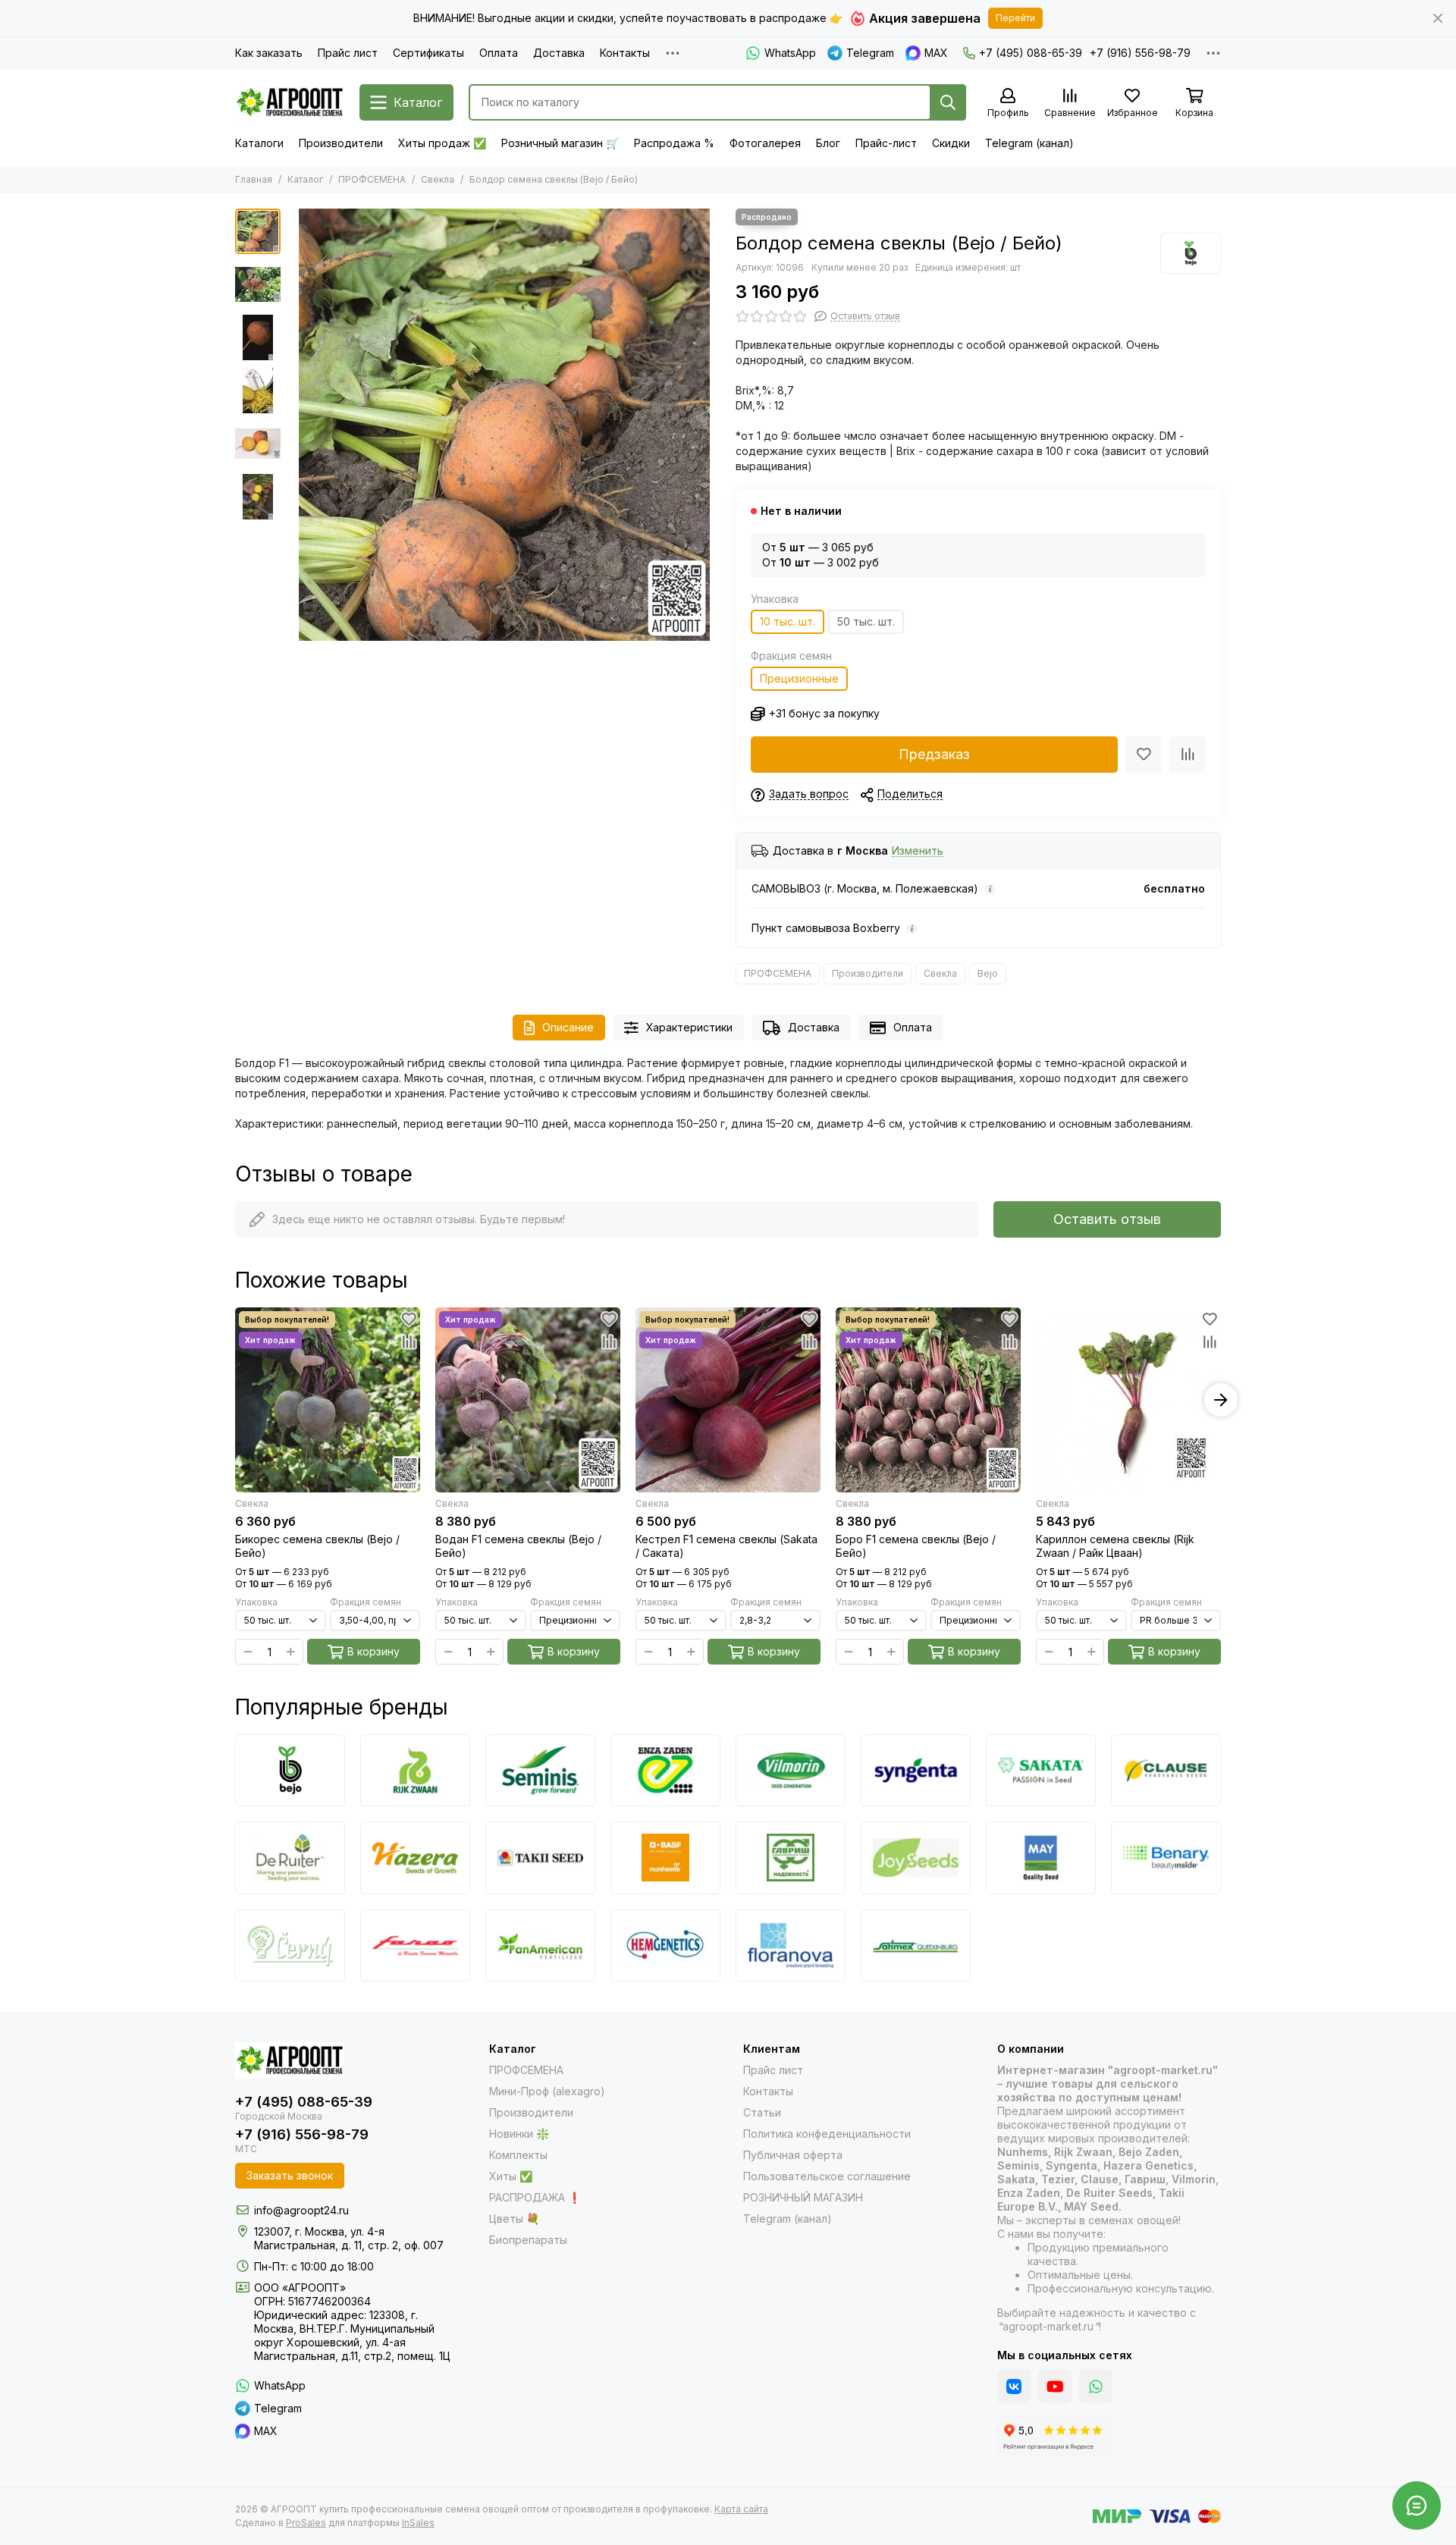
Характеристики (689, 1027)
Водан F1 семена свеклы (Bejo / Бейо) (518, 1546)
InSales (418, 2523)
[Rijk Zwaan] (415, 1770)
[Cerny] (290, 1946)
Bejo (988, 973)
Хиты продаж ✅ (442, 143)
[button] (296, 425)
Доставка (559, 53)
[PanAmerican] (540, 1946)
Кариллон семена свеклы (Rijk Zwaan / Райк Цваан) (1115, 1546)
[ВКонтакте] (1014, 2387)
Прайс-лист (886, 143)
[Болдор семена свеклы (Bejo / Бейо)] (504, 425)
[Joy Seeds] (916, 1858)
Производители (341, 143)
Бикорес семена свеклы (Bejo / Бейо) (317, 1546)
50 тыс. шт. (866, 621)
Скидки (951, 143)
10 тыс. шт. (788, 621)
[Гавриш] (791, 1858)
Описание (568, 1027)
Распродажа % (674, 143)
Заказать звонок (290, 2175)
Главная (254, 179)
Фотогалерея (765, 143)
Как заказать (269, 53)
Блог (828, 143)
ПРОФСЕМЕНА (372, 179)
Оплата (499, 53)
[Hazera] (415, 1858)
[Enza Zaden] (665, 1770)
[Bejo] (1191, 253)
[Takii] (540, 1858)
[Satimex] (916, 1946)
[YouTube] (1055, 2387)
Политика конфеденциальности (827, 2134)
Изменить (918, 851)
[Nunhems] (665, 1858)
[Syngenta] (916, 1770)
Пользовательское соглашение (827, 2176)
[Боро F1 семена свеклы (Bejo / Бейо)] (928, 1400)
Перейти (1015, 18)
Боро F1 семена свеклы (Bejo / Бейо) (916, 1546)
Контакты (625, 53)
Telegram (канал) (1029, 143)
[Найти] (948, 102)
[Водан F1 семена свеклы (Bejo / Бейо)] (528, 1400)
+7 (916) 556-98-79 (1140, 53)
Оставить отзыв (1107, 1219)
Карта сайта (741, 2509)
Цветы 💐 (514, 2219)
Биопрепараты (528, 2240)
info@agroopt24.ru (301, 2210)
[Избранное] (1144, 755)
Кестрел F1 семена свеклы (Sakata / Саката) (726, 1546)
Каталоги (259, 143)
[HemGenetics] (665, 1946)
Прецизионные (799, 678)
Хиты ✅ (511, 2176)
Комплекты (518, 2155)
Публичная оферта (793, 2155)
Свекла (438, 179)
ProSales (306, 2523)
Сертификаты (428, 53)
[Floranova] (791, 1946)
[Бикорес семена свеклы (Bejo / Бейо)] (328, 1400)
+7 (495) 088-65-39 (1031, 53)
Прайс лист (348, 53)
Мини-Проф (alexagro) (547, 2091)
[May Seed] (1041, 1858)
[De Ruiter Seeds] (290, 1858)
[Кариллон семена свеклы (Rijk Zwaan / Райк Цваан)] (1128, 1400)
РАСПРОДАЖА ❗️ (535, 2197)
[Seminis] (540, 1770)
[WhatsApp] (1096, 2387)
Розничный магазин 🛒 (560, 143)
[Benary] (1166, 1858)
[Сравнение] (1188, 755)
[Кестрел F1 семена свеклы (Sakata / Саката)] (728, 1400)
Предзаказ (934, 754)
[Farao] (415, 1946)
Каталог (305, 179)
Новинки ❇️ (519, 2134)
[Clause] (1166, 1770)
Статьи (762, 2112)
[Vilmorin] (791, 1770)
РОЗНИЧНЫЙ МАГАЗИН (803, 2197)
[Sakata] (1041, 1770)
